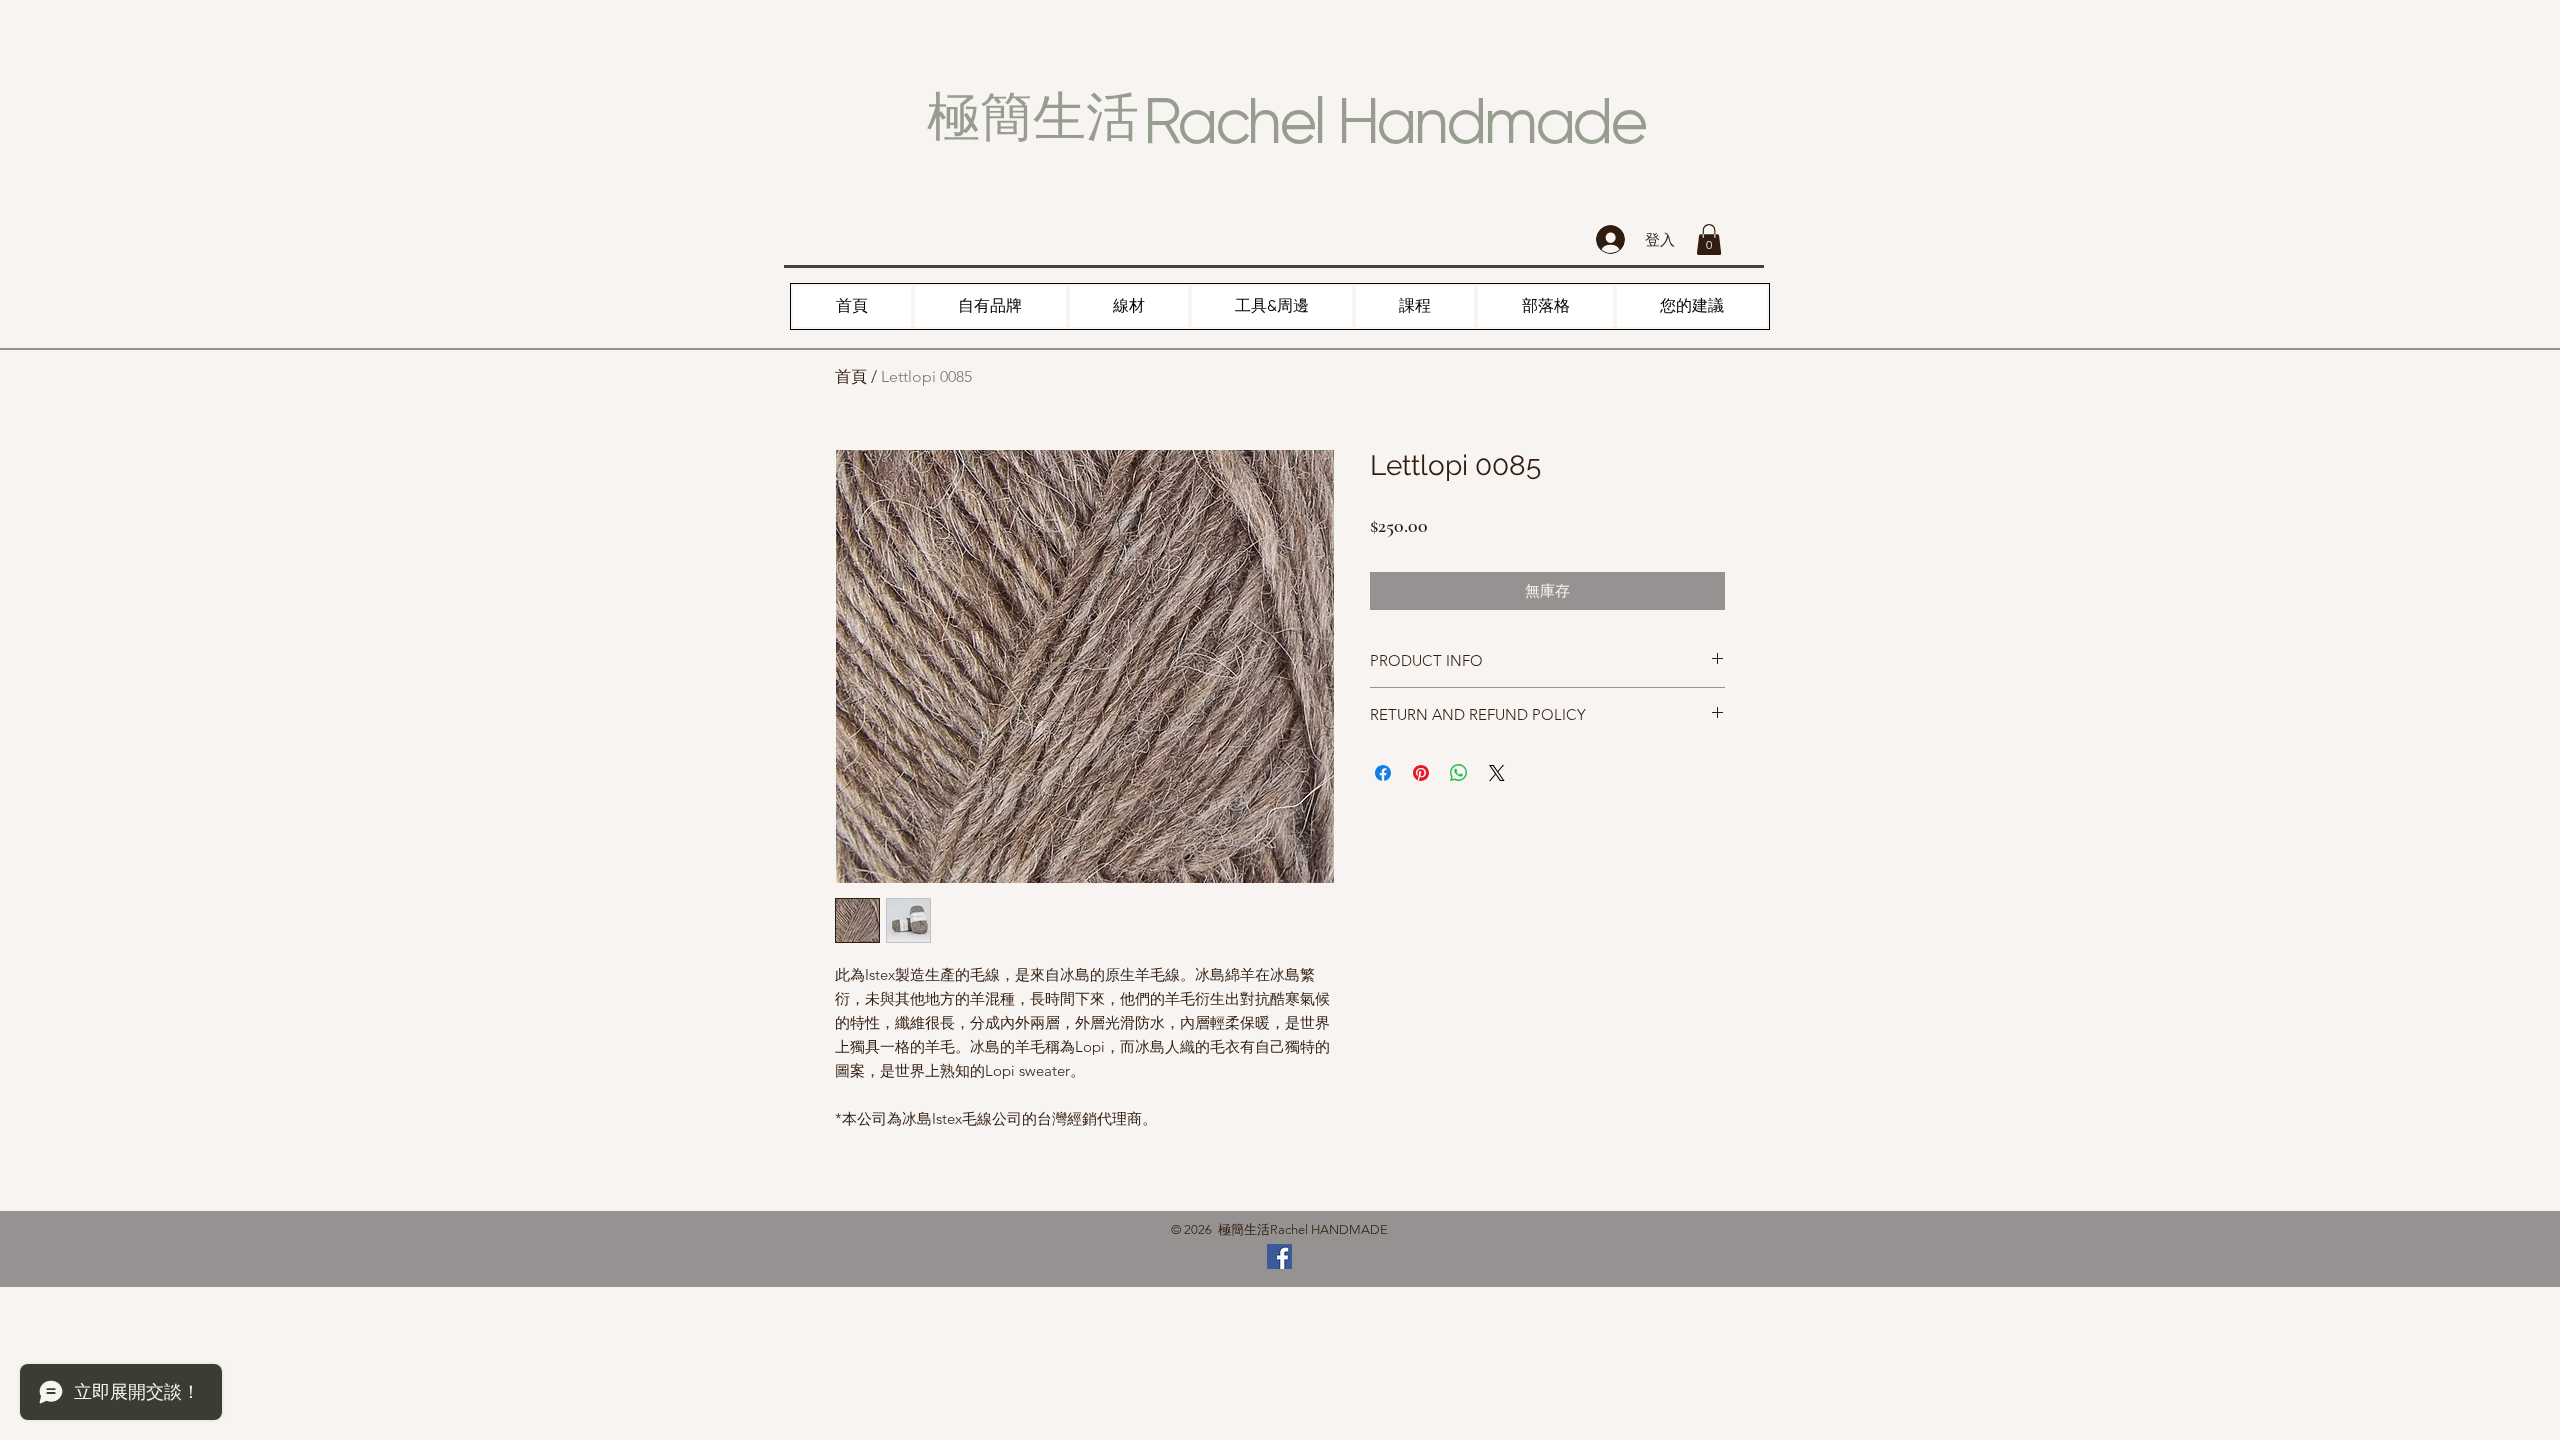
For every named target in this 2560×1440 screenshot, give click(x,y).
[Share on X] (1497, 773)
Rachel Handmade (1394, 121)
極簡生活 (1033, 117)
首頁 (851, 376)
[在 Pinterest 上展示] (1421, 773)
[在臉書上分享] (1383, 773)
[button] (1709, 239)
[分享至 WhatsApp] (1459, 773)
